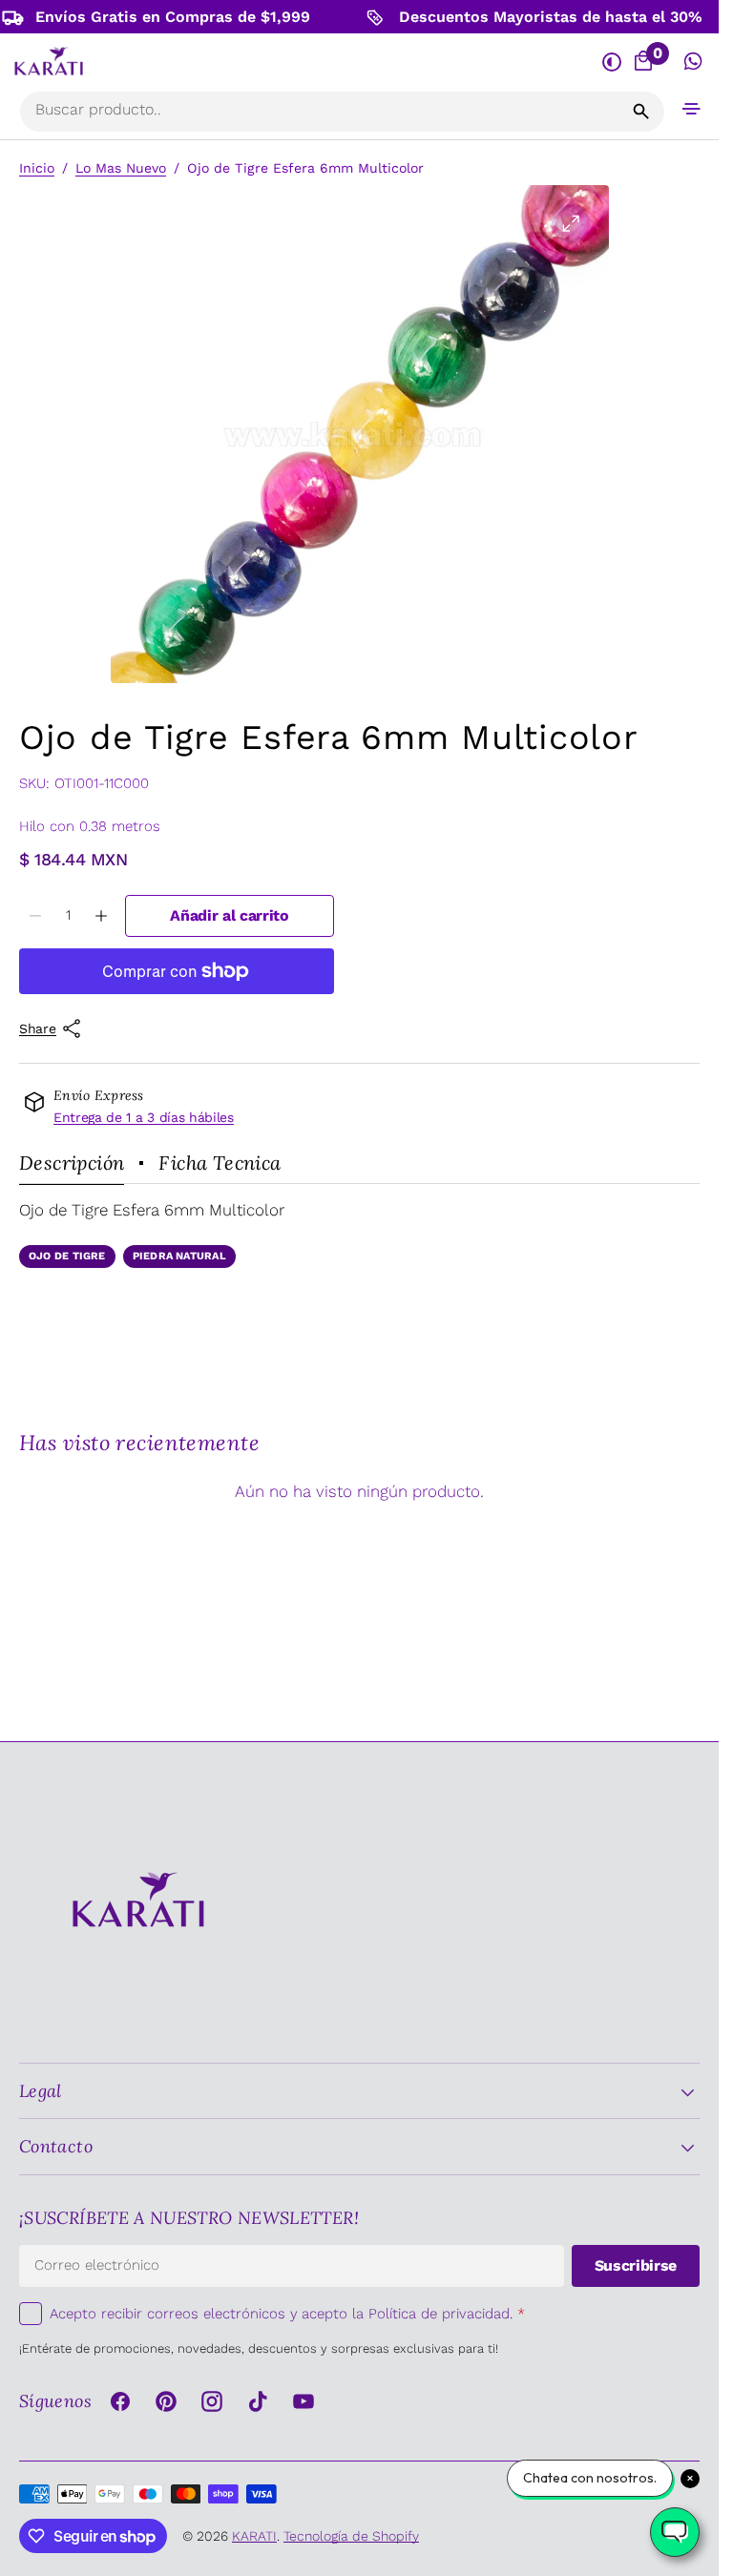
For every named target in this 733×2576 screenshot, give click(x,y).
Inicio (37, 168)
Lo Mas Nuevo (121, 168)
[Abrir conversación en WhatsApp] (693, 62)
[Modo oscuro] (611, 62)
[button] (692, 108)
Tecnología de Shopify (351, 2536)
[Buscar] (641, 112)
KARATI (254, 2536)
